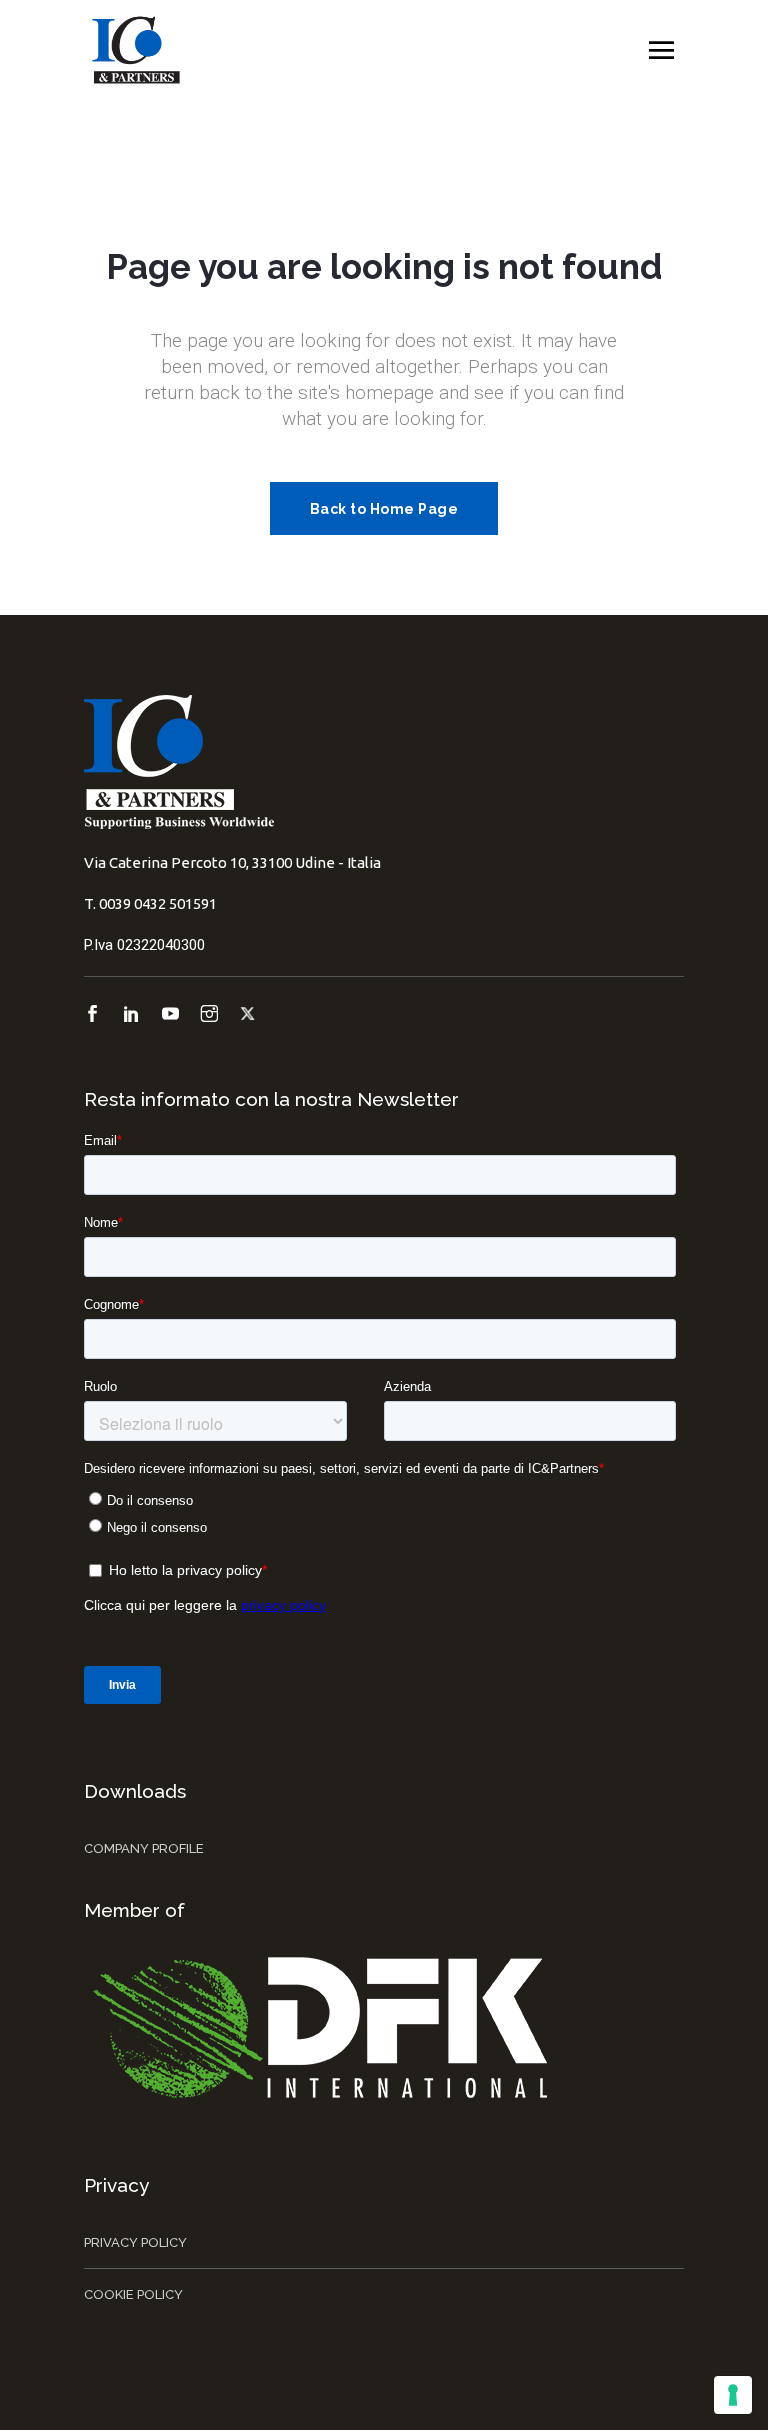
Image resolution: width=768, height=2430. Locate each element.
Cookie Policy (133, 2294)
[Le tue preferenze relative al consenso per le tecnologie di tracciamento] (733, 2395)
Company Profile (144, 1848)
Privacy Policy (135, 2242)
